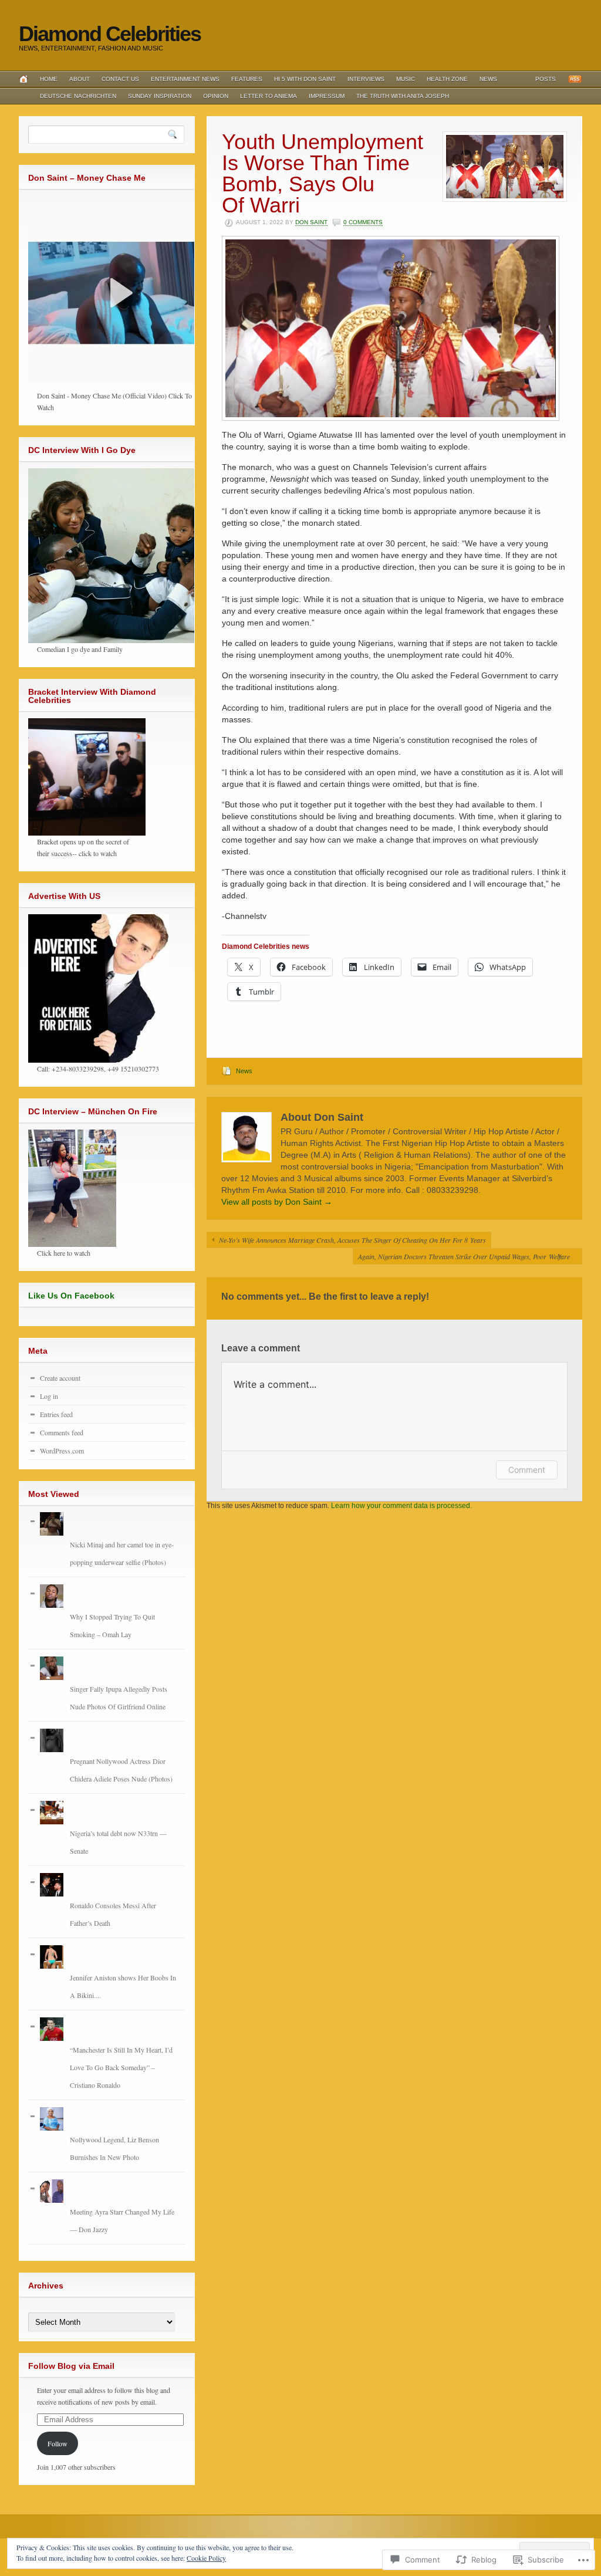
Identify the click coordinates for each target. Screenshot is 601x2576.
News (488, 79)
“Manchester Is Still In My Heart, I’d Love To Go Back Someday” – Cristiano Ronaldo (121, 2067)
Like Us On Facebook (71, 1296)
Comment (527, 1470)
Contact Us (120, 79)
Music (406, 79)
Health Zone (447, 79)
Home (49, 79)
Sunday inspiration (160, 96)
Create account (60, 1378)
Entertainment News (185, 79)
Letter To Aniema (269, 96)
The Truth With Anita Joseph (403, 96)
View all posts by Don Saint (277, 1202)
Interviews (366, 79)
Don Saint (311, 222)
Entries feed (56, 1414)
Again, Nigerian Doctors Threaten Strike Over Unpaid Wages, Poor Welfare (464, 1256)
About (80, 79)
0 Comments (363, 222)
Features (247, 79)
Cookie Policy (206, 2558)
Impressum (327, 96)
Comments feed (62, 1432)
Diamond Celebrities (110, 34)
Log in (49, 1396)
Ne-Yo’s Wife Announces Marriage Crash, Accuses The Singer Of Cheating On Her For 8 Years (352, 1240)
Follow (58, 2443)
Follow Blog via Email (71, 2366)
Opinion (216, 96)
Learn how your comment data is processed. (401, 1506)
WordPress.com (62, 1451)
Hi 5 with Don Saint (305, 79)
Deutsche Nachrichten (78, 96)
